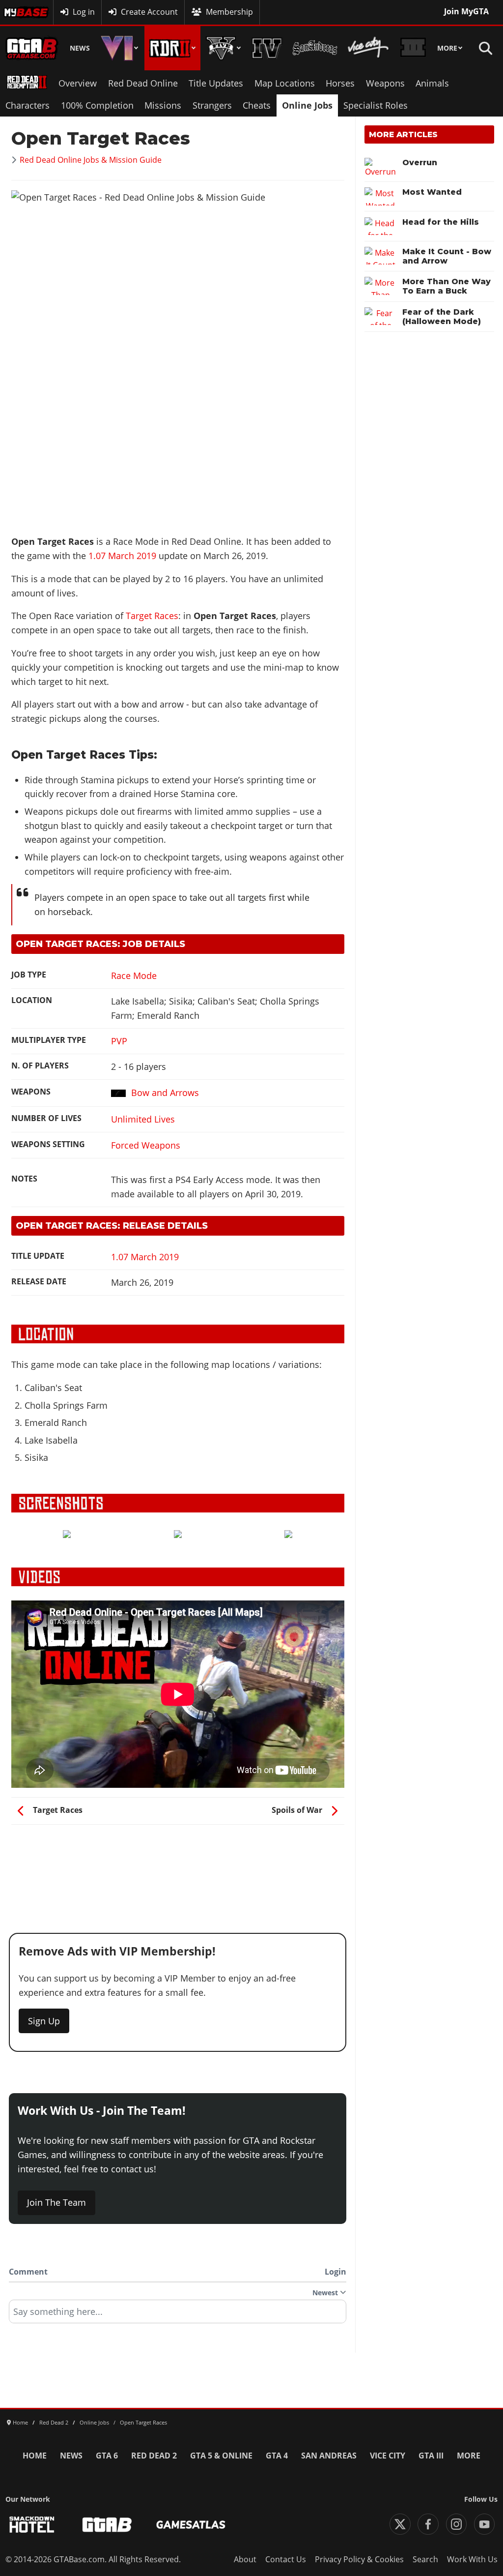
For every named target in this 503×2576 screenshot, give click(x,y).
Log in (84, 12)
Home (35, 2456)
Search (425, 2559)
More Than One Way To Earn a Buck (447, 286)
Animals (432, 83)
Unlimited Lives (143, 1119)
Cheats (257, 105)
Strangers (212, 105)
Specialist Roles (376, 105)
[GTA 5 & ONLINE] (224, 48)
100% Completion (97, 105)
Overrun (420, 163)
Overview (78, 83)
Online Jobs (307, 105)
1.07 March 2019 (124, 556)
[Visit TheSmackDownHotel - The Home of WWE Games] (32, 2525)
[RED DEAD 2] (172, 48)
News (80, 48)
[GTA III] (413, 48)
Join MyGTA (466, 11)
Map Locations (285, 83)
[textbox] (178, 2315)
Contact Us (286, 2559)
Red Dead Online (143, 83)
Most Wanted (432, 192)
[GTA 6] (120, 48)
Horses (340, 83)
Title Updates (216, 83)
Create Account (149, 12)
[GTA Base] (32, 48)
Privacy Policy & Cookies (359, 2559)
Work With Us (472, 2559)
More (447, 48)
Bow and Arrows (165, 1093)
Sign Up (44, 2021)
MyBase (18, 12)
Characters (28, 105)
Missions (163, 105)
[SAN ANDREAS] (315, 48)
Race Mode (134, 976)
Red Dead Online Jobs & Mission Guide (91, 160)
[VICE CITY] (369, 48)
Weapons (385, 83)
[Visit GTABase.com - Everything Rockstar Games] (107, 2525)
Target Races (152, 616)
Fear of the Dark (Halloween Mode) (442, 317)
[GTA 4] (267, 48)
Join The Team (56, 2202)
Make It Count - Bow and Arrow (447, 256)
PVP (119, 1041)
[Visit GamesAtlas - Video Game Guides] (191, 2525)
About (245, 2559)
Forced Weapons (146, 1145)
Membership (229, 12)
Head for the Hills (441, 222)
